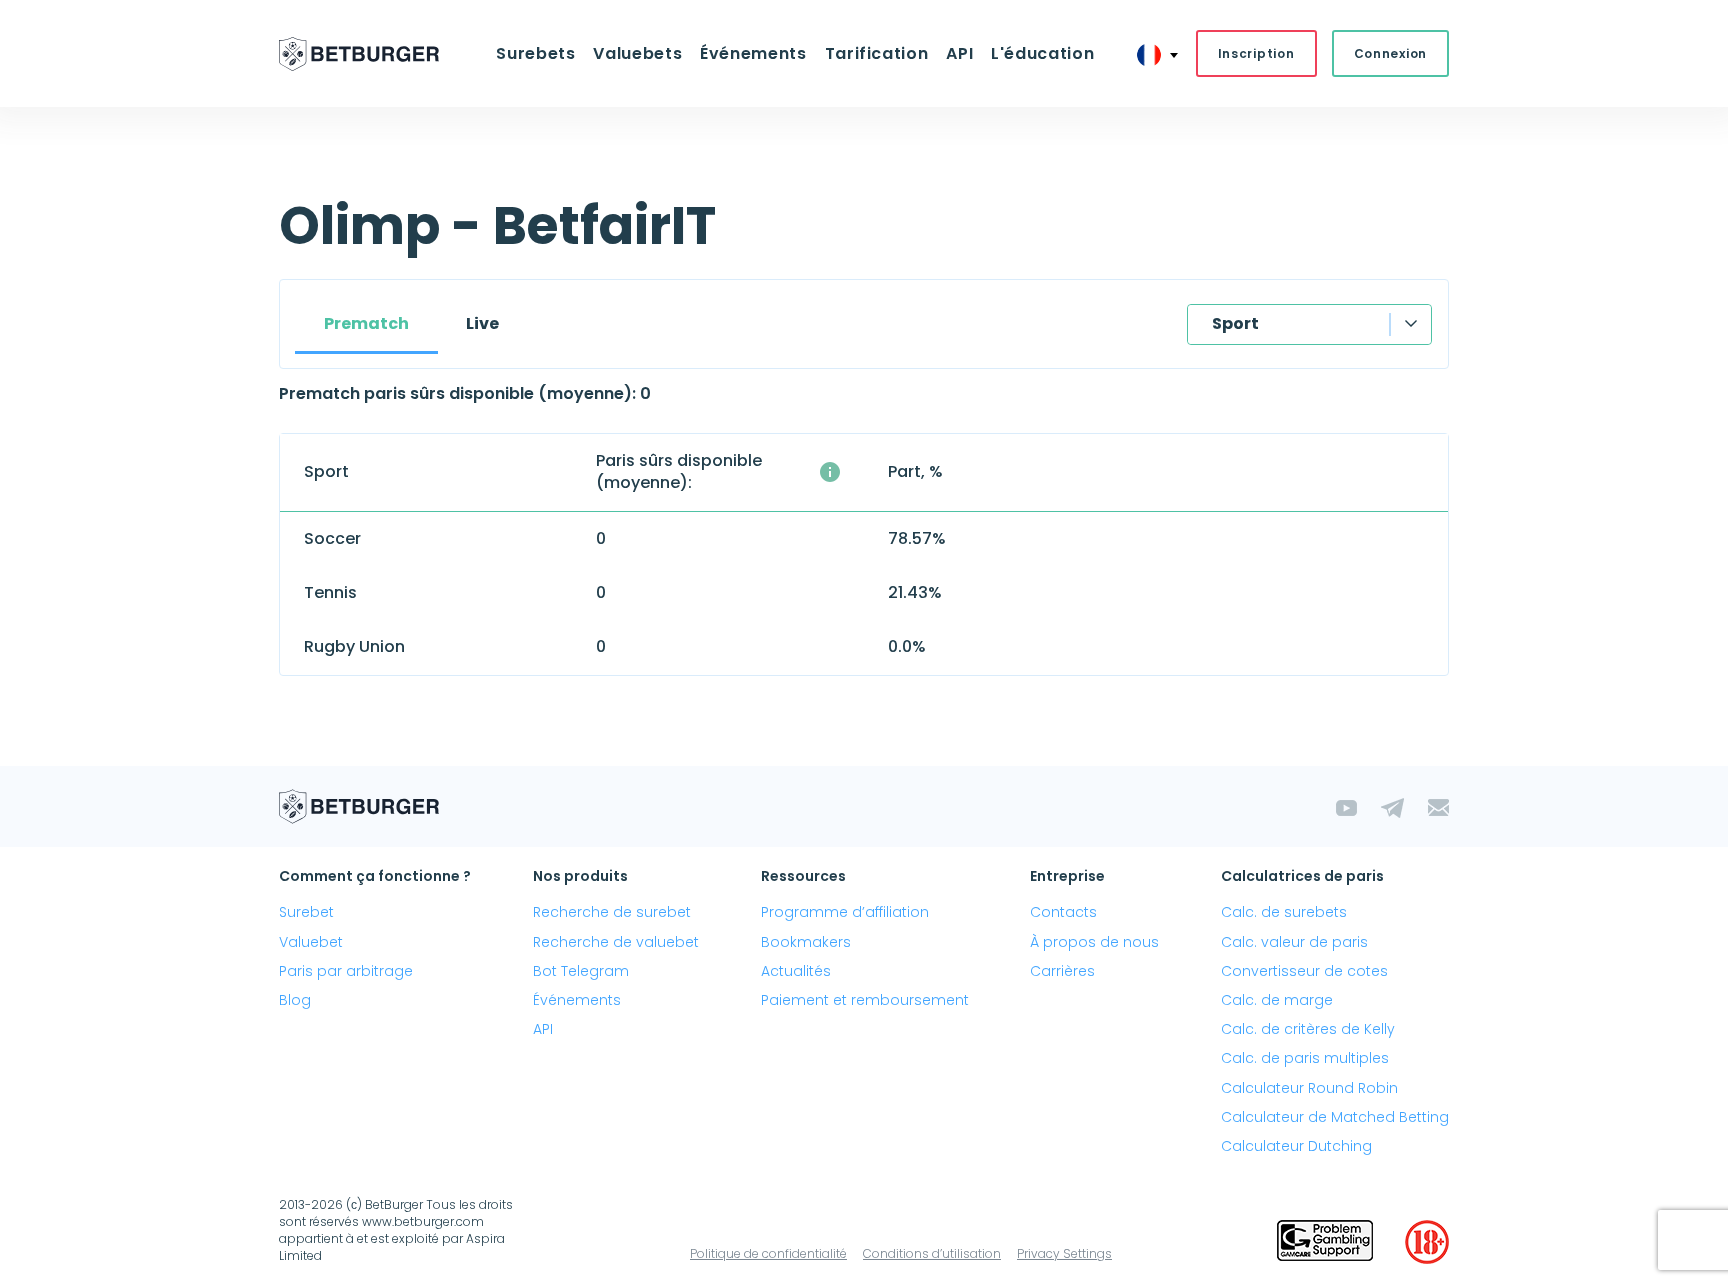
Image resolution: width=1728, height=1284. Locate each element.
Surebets (535, 53)
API (959, 53)
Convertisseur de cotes (1304, 971)
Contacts (1063, 912)
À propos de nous (1094, 942)
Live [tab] (482, 323)
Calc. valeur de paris (1294, 942)
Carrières (1062, 971)
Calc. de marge (1277, 1000)
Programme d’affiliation (845, 912)
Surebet (306, 912)
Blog (295, 1000)
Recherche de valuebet (616, 942)
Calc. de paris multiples (1305, 1058)
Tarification (877, 53)
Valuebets (637, 53)
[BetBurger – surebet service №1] (359, 54)
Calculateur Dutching (1296, 1146)
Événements (577, 1000)
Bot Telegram (581, 971)
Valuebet (311, 942)
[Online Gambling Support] (1325, 1242)
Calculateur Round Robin (1309, 1088)
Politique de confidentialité (768, 1253)
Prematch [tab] (366, 323)
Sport (1235, 323)
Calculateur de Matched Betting (1335, 1117)
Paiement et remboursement (865, 1000)
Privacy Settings (1064, 1253)
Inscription (1256, 53)
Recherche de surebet (612, 912)
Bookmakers (806, 942)
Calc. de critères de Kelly (1308, 1029)
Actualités (796, 971)
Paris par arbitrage (346, 971)
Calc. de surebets (1284, 912)
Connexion (1390, 53)
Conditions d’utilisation (932, 1253)
